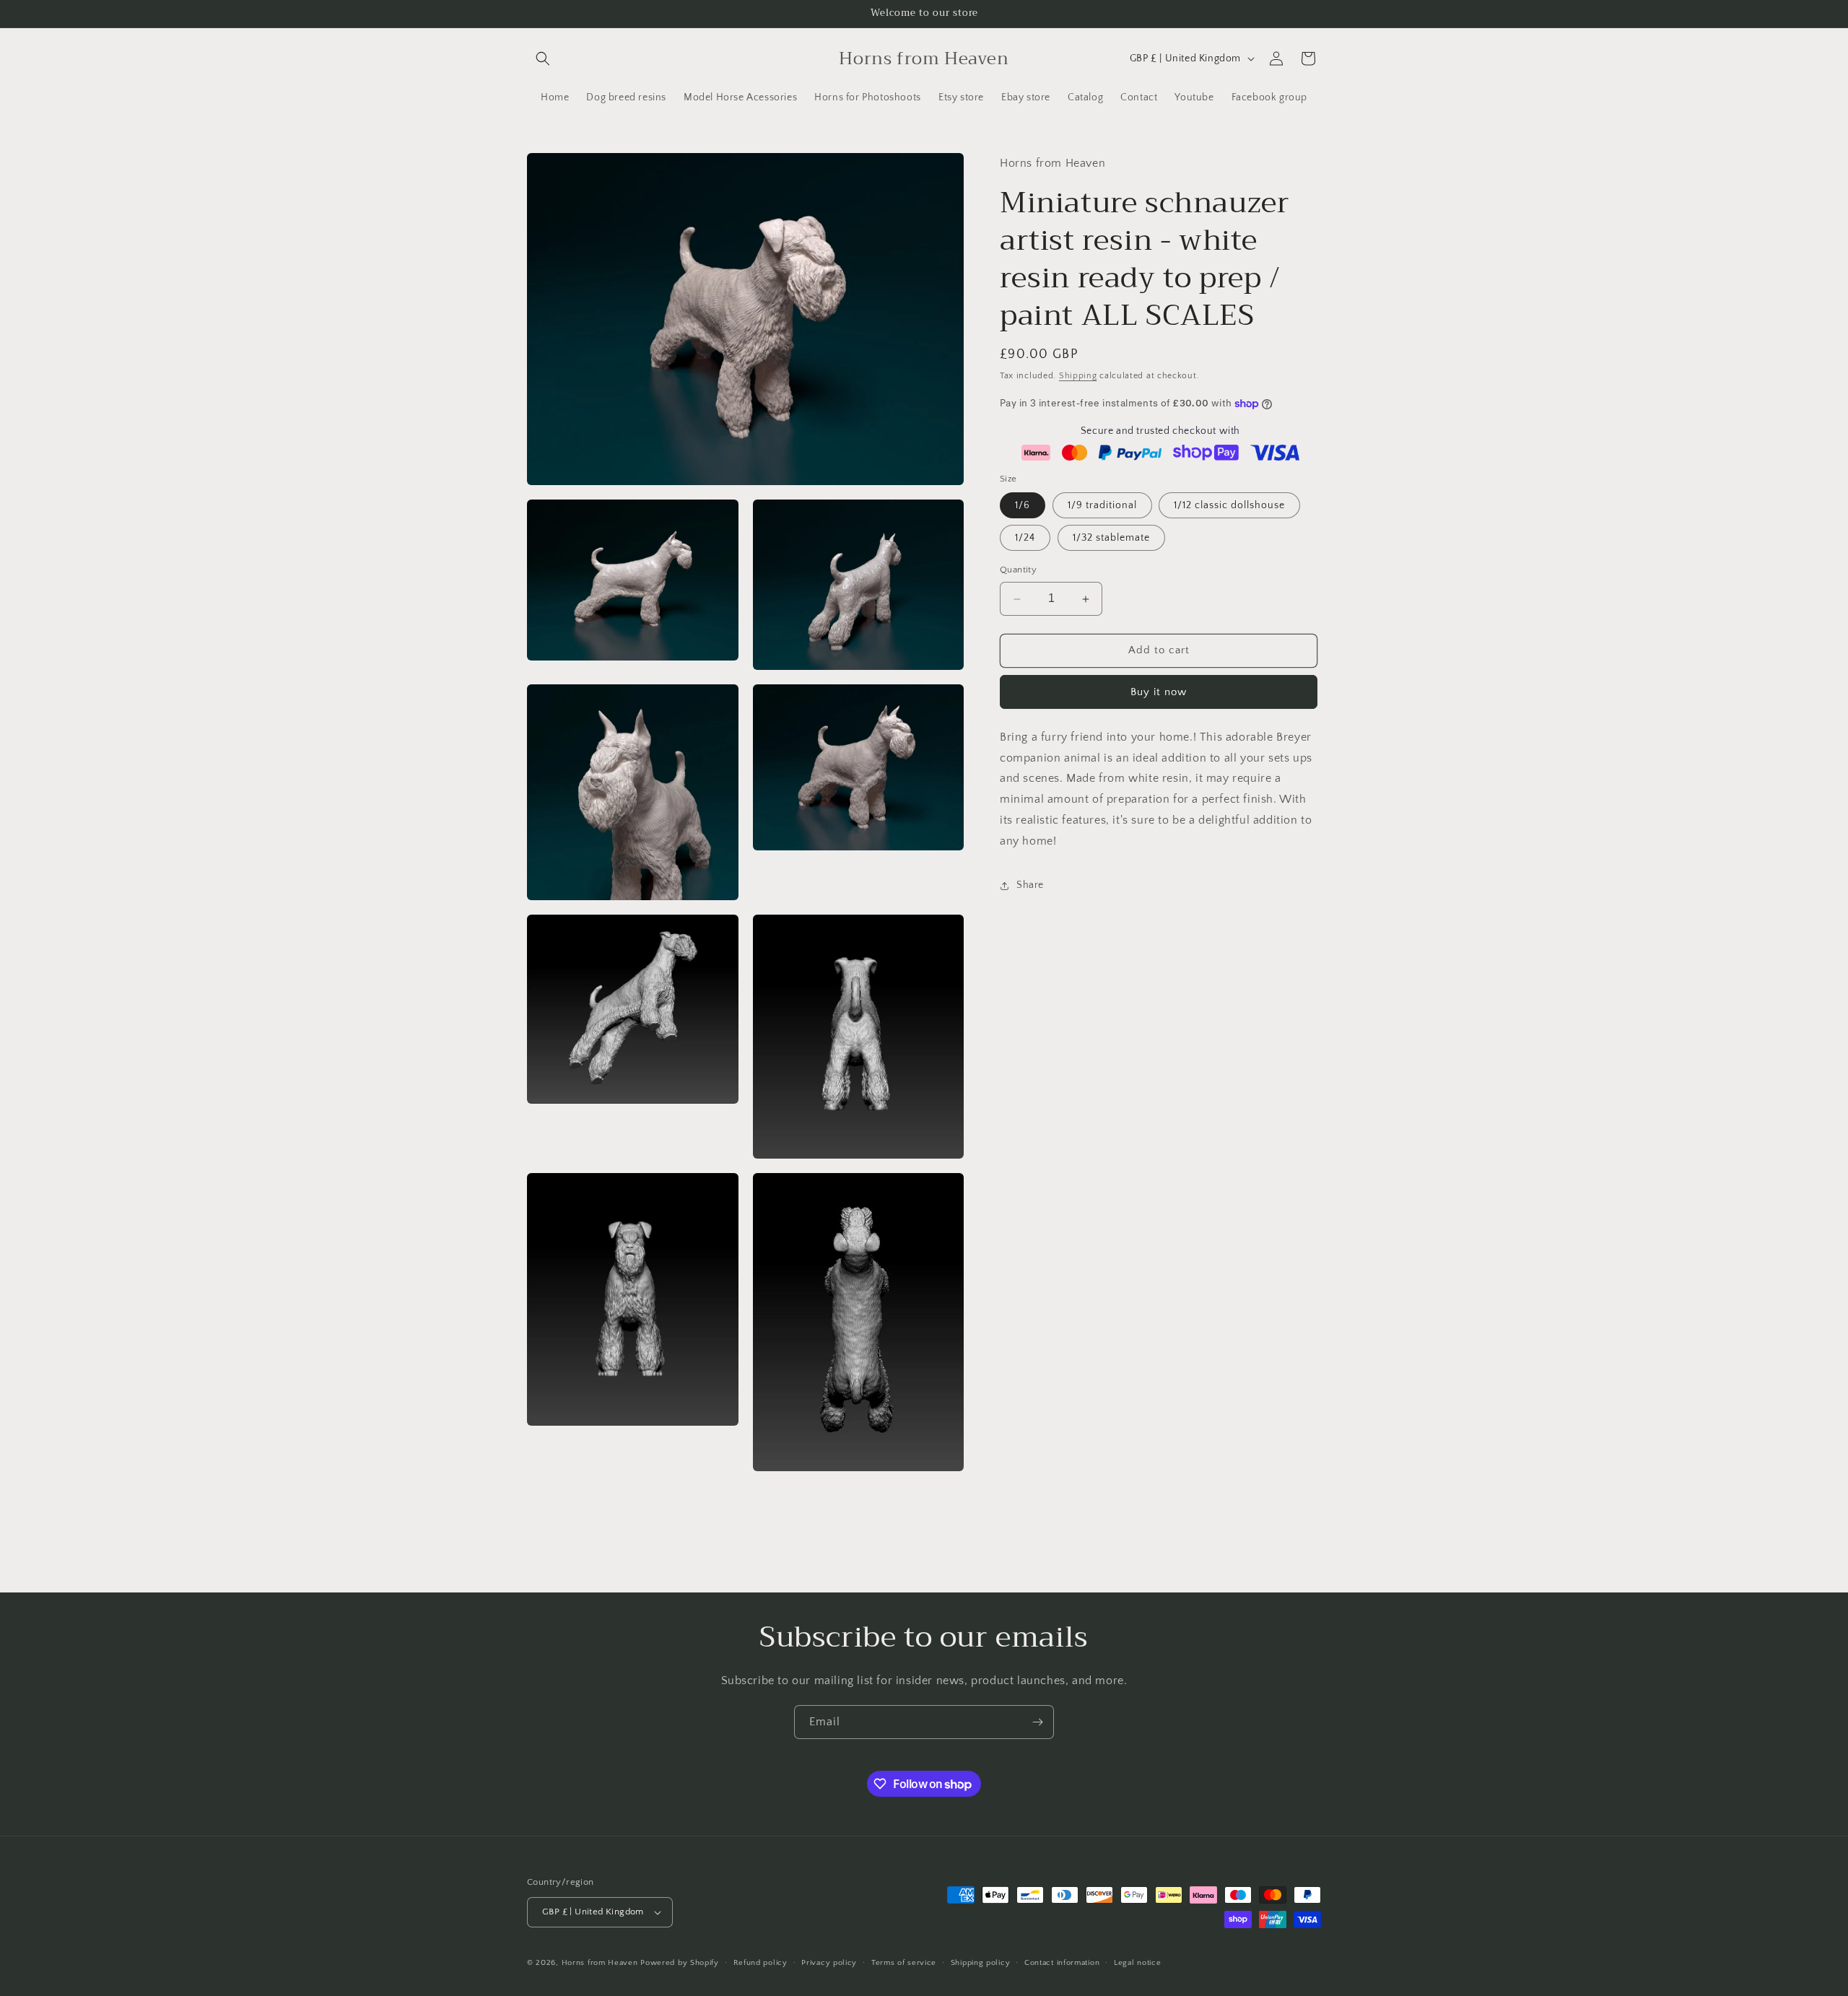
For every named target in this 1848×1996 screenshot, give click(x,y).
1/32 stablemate (1111, 539)
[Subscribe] (1037, 1722)
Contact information (1062, 1963)
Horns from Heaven (600, 1963)
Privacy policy (829, 1963)
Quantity (1018, 570)
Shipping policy (981, 1963)
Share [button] (1030, 885)
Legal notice (1137, 1963)
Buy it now (1159, 692)
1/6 (1023, 506)
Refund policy (760, 1963)
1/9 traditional (1102, 506)
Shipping (1078, 376)
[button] (543, 58)
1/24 (1025, 539)
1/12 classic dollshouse (1229, 506)
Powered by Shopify (680, 1963)
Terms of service (904, 1963)
